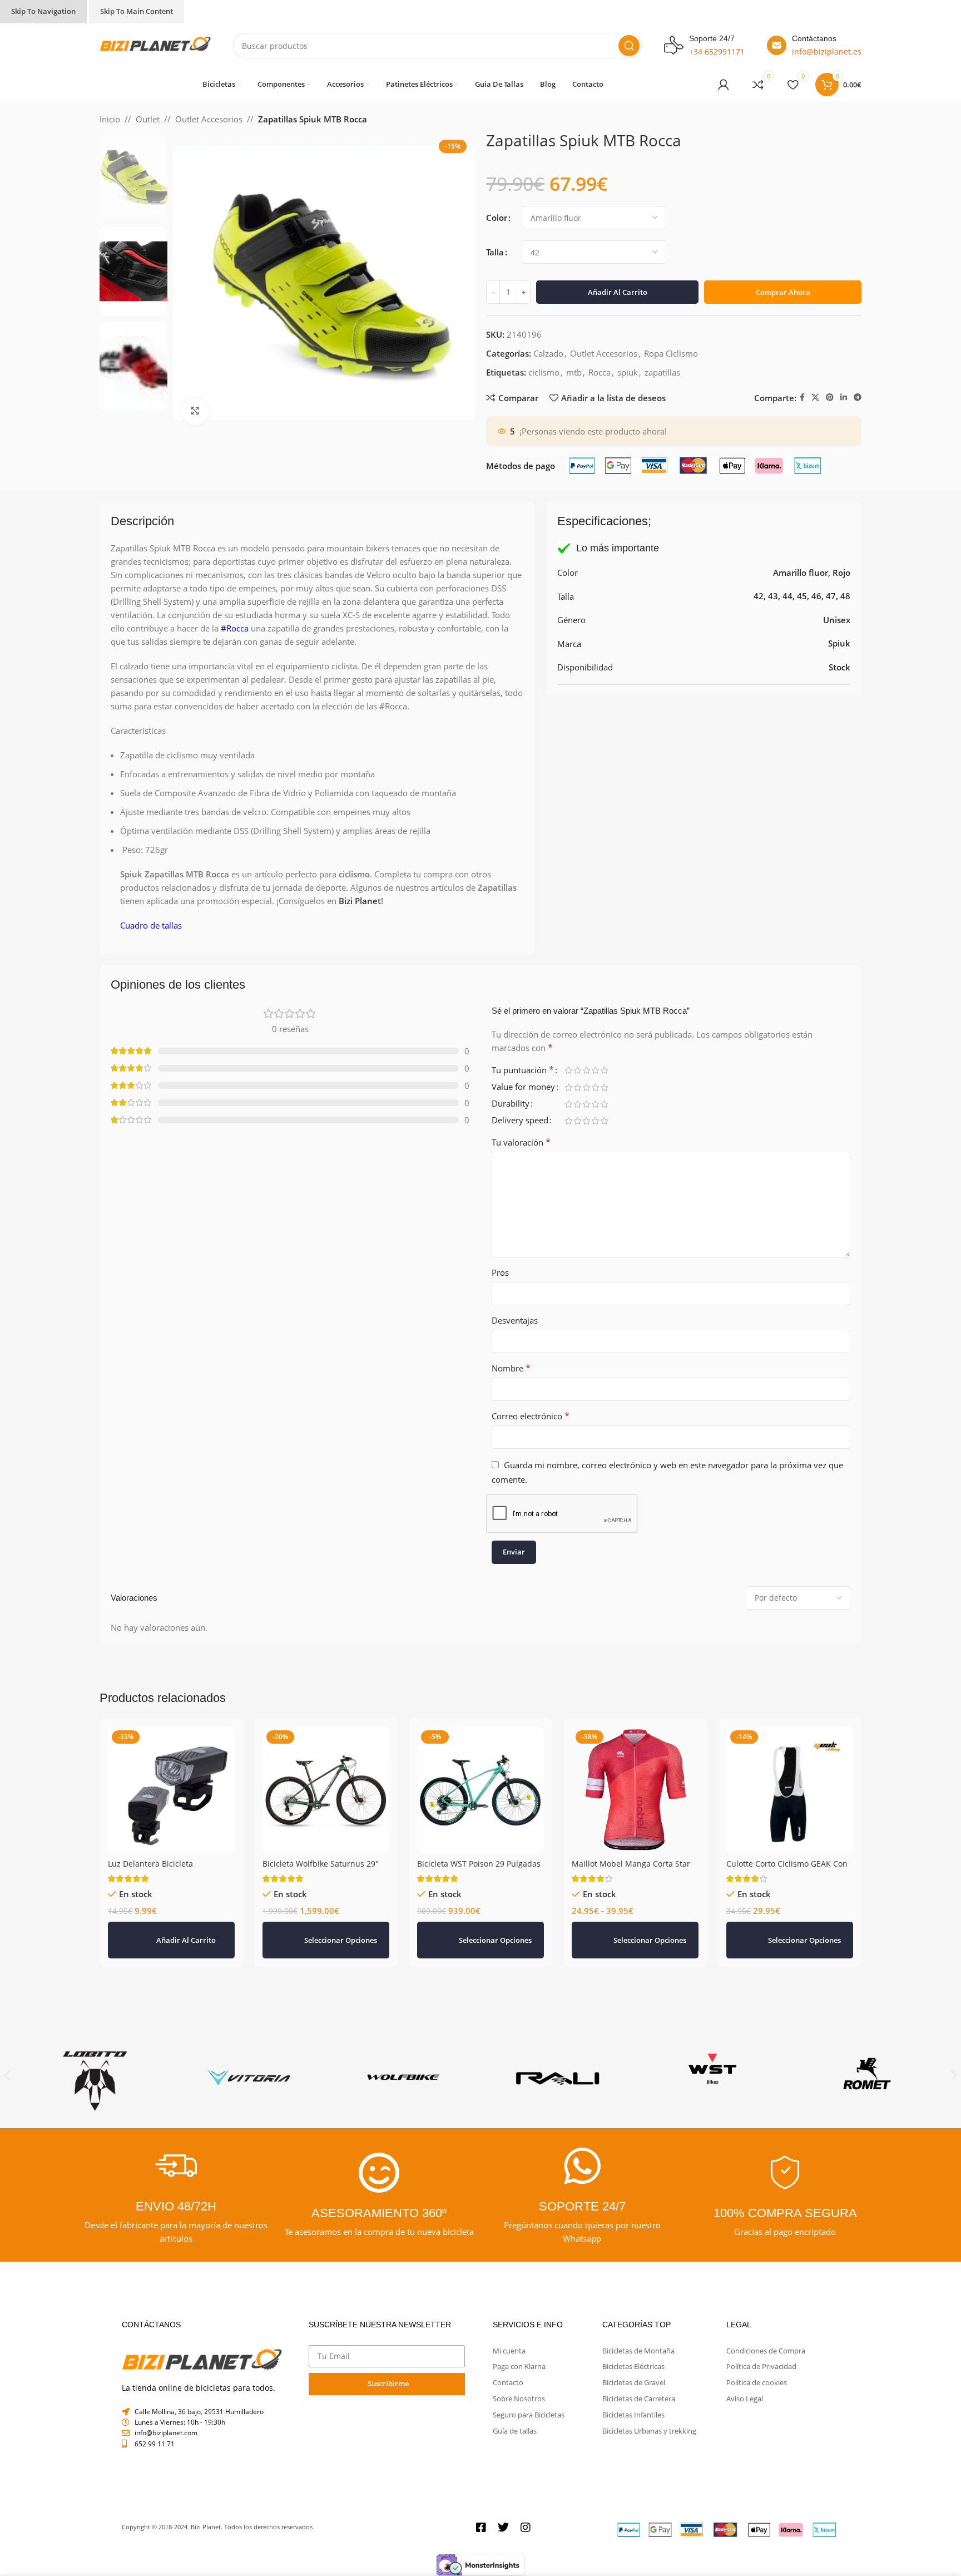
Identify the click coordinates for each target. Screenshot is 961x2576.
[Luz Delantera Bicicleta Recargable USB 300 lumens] (171, 1811)
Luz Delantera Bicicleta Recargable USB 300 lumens (161, 1890)
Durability (511, 1125)
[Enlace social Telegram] (858, 419)
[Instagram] (526, 2549)
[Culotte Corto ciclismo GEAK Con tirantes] (790, 1811)
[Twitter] (503, 2549)
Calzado (548, 374)
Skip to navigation (43, 11)
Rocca (600, 393)
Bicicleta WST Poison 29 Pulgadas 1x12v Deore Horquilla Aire (479, 1890)
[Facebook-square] (481, 2549)
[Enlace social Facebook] (802, 419)
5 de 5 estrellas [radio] (604, 1091)
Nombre (511, 1389)
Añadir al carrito (618, 313)
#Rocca (235, 649)
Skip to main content (137, 11)
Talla (495, 252)
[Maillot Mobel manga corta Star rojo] (635, 1811)
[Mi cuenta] (724, 85)
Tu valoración (521, 1163)
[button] (171, 1961)
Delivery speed (520, 1142)
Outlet (148, 119)
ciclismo (544, 393)
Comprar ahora (783, 313)
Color (497, 218)
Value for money (523, 1109)
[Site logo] (155, 45)
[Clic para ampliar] (195, 411)
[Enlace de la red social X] (815, 419)
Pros (500, 1294)
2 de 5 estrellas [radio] (577, 1091)
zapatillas (662, 393)
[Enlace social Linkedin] (844, 419)
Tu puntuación (523, 1092)
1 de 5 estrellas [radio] (568, 1091)
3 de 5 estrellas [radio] (586, 1091)
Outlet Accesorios (209, 119)
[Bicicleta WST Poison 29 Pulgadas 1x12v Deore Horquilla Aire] (481, 1811)
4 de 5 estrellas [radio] (595, 1091)
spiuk (628, 393)
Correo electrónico (531, 1437)
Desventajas (515, 1341)
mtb (574, 393)
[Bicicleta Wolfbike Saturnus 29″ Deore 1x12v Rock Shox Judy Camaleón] (326, 1811)
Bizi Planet (360, 922)
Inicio (110, 119)
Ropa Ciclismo (671, 374)
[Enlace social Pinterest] (830, 419)
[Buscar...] (629, 46)
